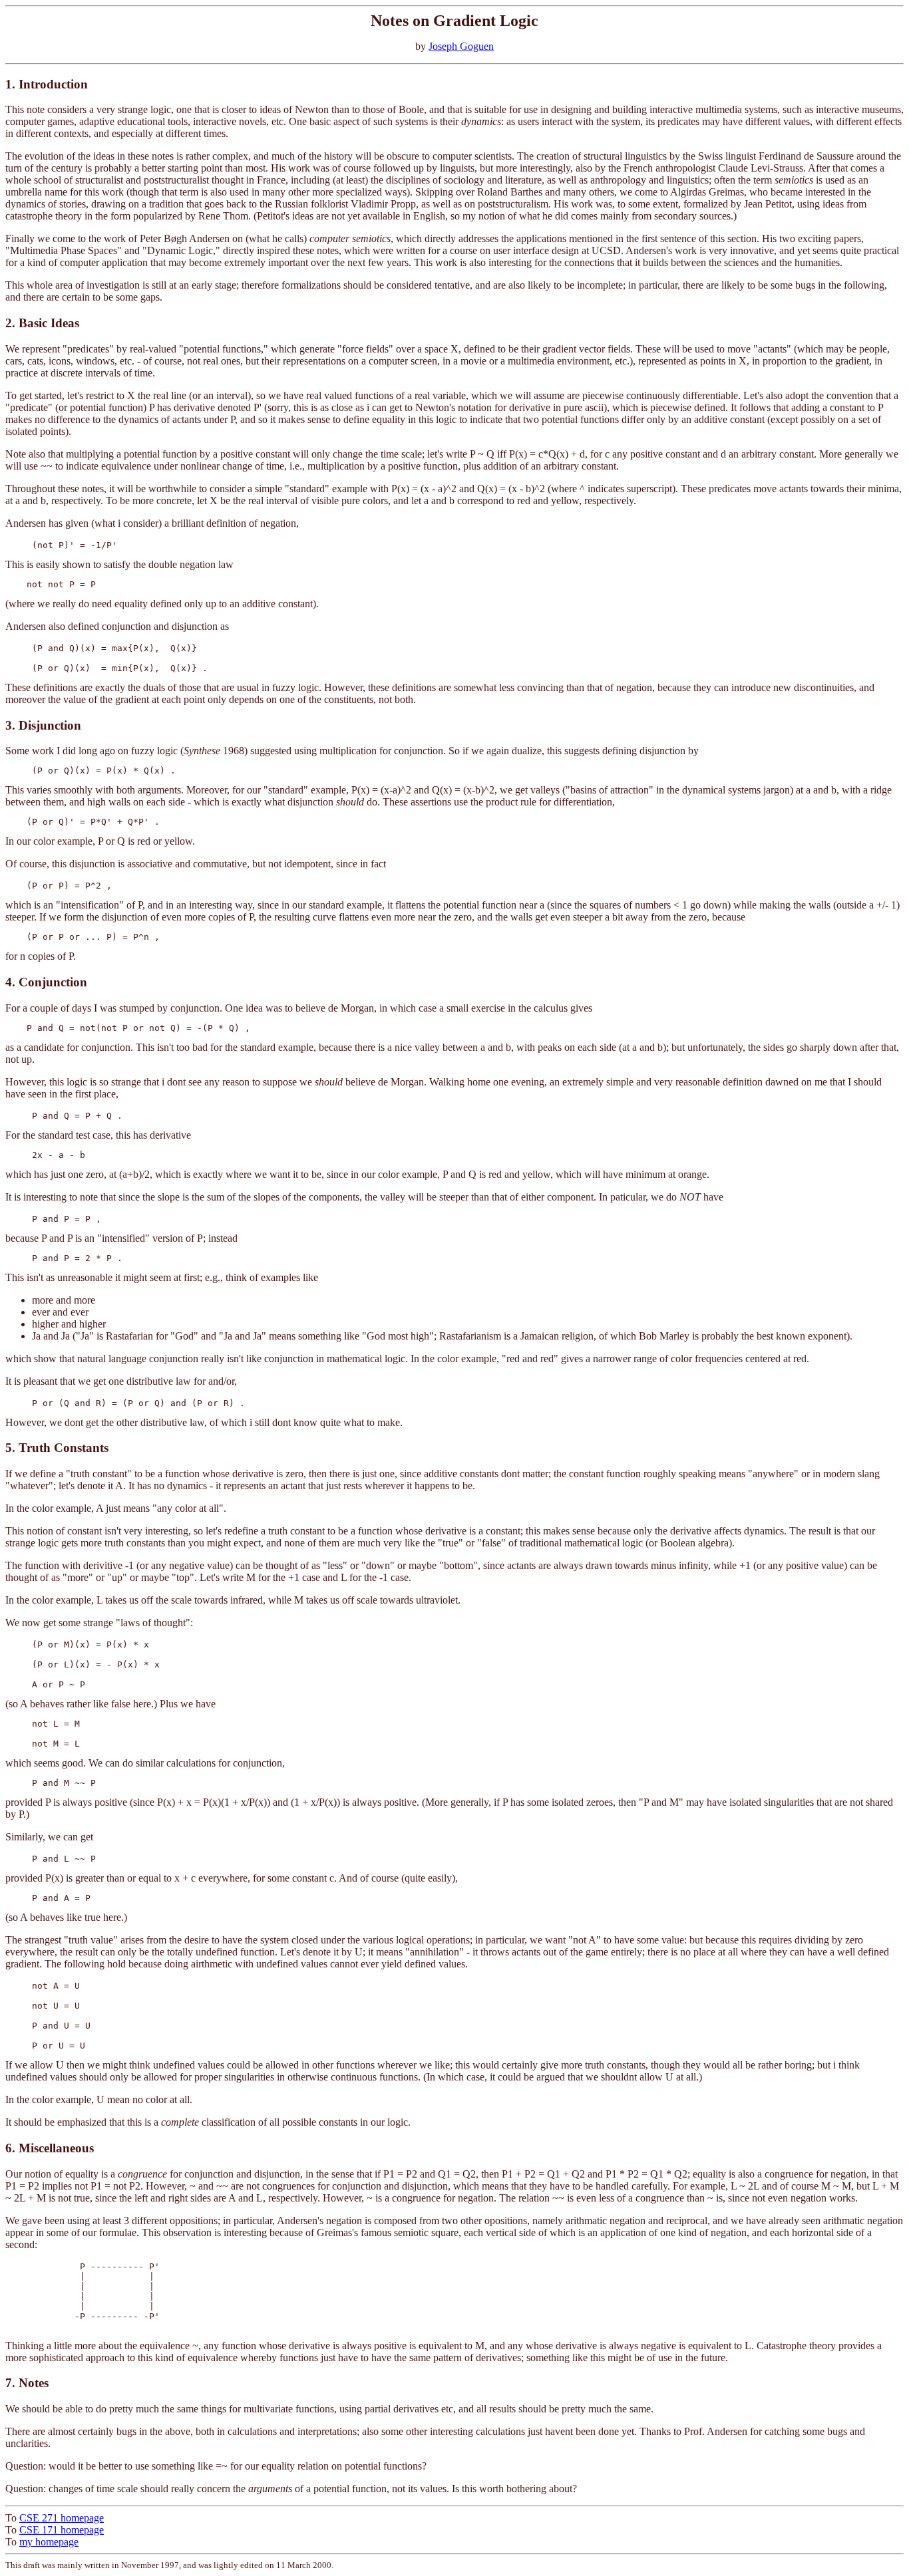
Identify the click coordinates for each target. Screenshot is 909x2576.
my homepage (49, 2542)
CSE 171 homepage (62, 2530)
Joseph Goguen (461, 46)
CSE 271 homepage (62, 2518)
